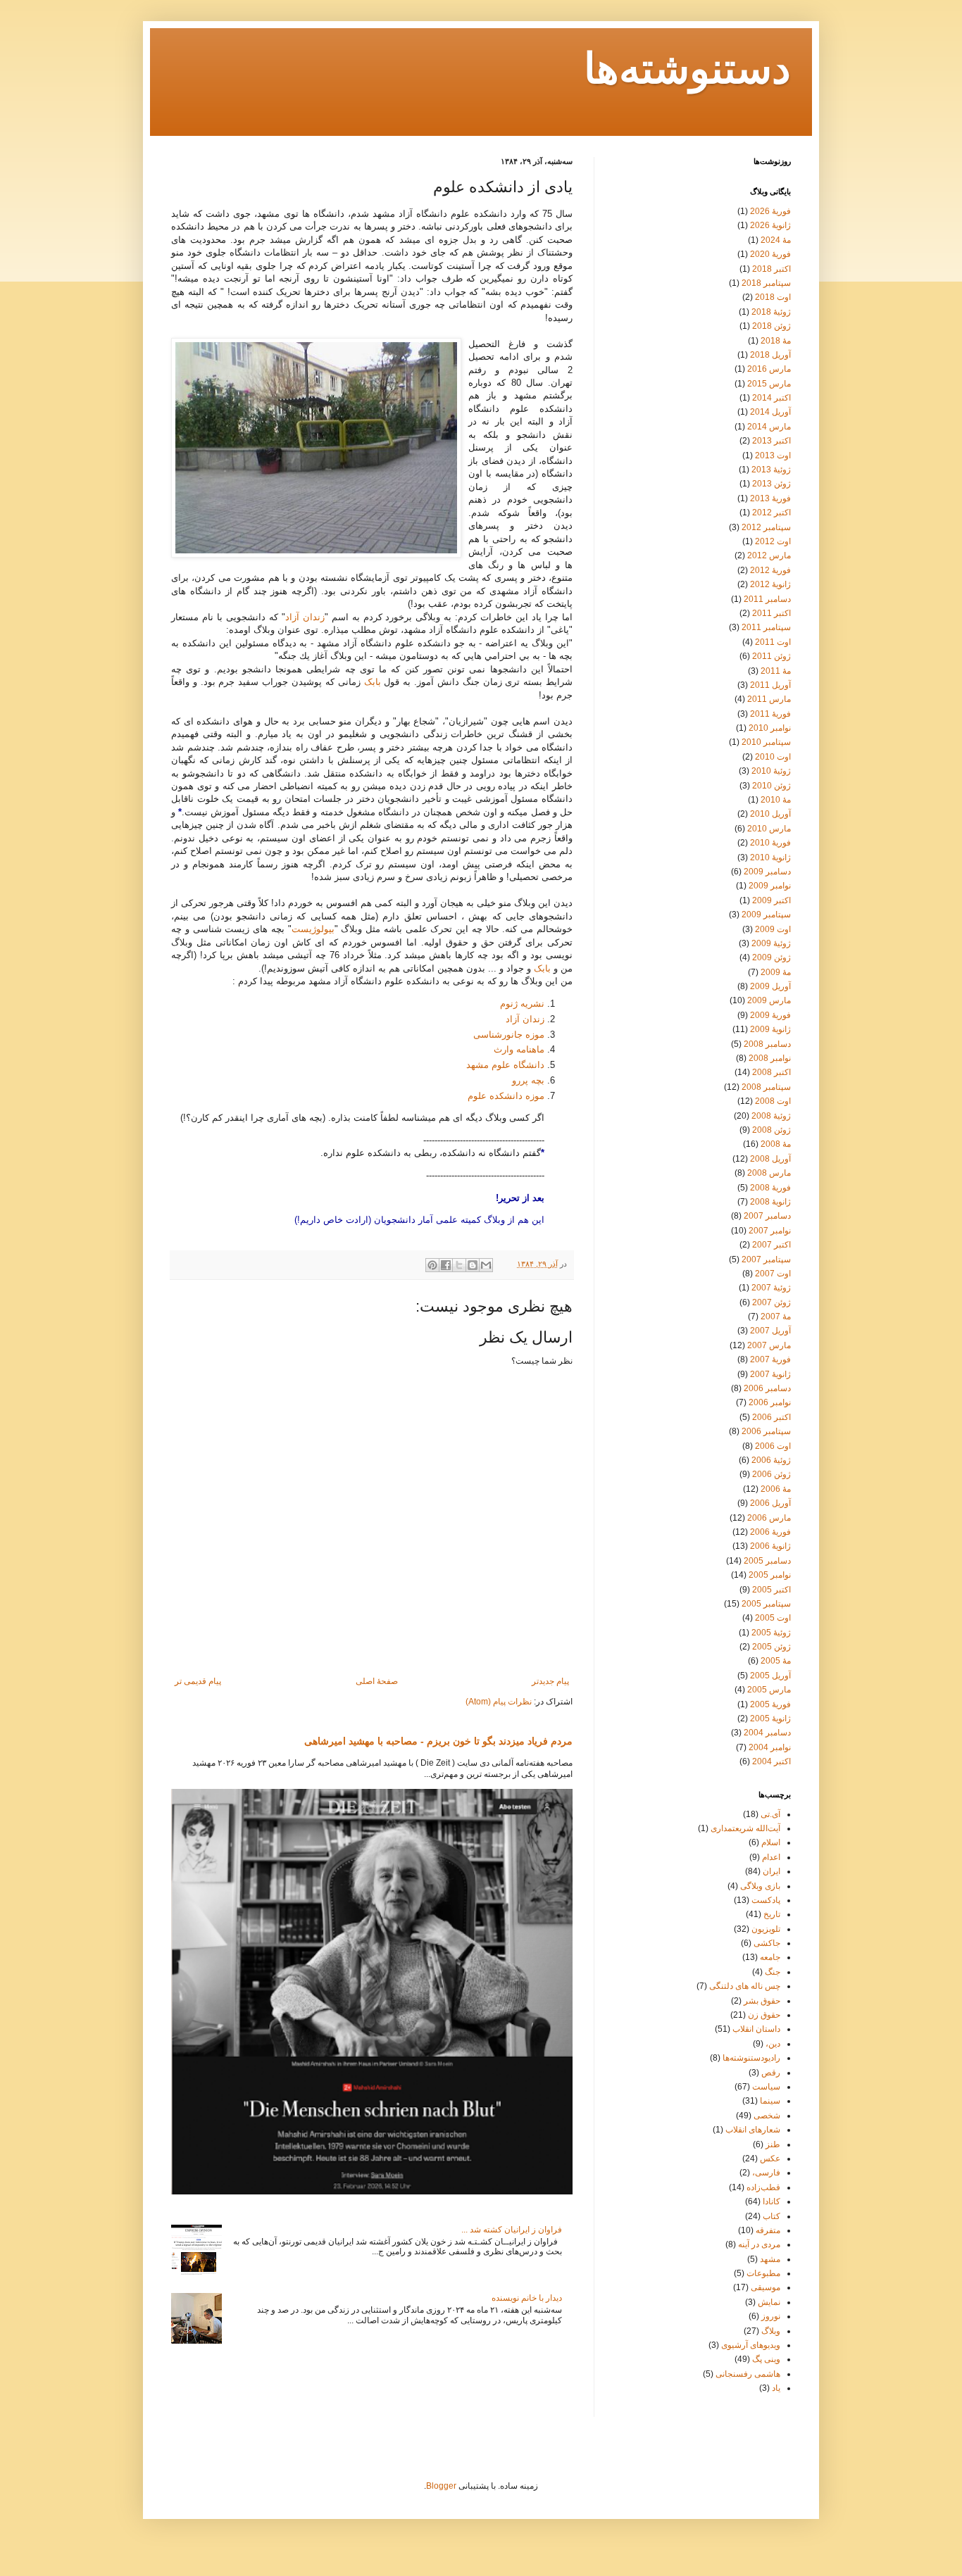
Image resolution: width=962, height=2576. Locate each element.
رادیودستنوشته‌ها (751, 2058)
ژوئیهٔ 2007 (771, 1288)
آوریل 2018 (770, 355)
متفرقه (768, 2230)
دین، (773, 2044)
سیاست (766, 2087)
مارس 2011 (769, 699)
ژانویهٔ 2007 (770, 1374)
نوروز (771, 2316)
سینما (770, 2101)
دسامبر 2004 (767, 1733)
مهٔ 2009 (776, 972)
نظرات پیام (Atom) (499, 1702)
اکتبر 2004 (772, 1761)
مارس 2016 (769, 369)
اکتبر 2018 (772, 269)
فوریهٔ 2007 (770, 1359)
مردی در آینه (759, 2244)
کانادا (772, 2201)
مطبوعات (763, 2273)
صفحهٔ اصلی (377, 1681)
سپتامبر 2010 (766, 742)
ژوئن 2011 (772, 656)
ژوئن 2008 (772, 1130)
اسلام (771, 1842)
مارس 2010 (769, 829)
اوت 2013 (773, 455)
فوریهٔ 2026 (770, 211)
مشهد (770, 2259)
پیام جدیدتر (550, 1681)
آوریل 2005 (770, 1676)
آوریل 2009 (770, 986)
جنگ (773, 1972)
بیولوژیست (313, 929)
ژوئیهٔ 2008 (771, 1116)
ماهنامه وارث (519, 1049)
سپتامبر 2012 (766, 527)
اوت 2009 (773, 929)
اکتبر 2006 (772, 1417)
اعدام (771, 1857)
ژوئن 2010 (772, 786)
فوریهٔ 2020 (770, 254)
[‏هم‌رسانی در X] (459, 1265)
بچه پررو (528, 1080)
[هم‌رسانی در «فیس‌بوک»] (446, 1265)
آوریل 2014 (770, 412)
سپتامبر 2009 (766, 915)
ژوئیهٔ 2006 (771, 1460)
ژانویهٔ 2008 (770, 1202)
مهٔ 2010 (776, 800)
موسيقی (766, 2287)
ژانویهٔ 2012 (770, 584)
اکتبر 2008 (772, 1072)
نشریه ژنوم (522, 1004)
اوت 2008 (773, 1101)
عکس (770, 2159)
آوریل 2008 (770, 1159)
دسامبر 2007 (767, 1216)
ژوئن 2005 (772, 1647)
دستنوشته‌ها (687, 71)
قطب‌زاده (763, 2187)
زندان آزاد (305, 617)
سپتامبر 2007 (766, 1259)
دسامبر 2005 (767, 1561)
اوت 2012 (773, 541)
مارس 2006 (769, 1518)
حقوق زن (764, 2015)
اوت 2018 (773, 297)
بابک (373, 682)
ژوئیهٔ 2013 (771, 470)
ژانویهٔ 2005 (770, 1719)
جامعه (770, 1957)
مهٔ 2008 (776, 1144)
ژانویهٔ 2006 (770, 1546)
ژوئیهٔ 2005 (771, 1633)
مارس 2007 (769, 1345)
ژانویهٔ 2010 (770, 857)
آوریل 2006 (770, 1503)
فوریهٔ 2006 (770, 1532)
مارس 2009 (769, 1000)
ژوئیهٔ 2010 (771, 771)
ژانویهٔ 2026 (770, 225)
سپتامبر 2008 (766, 1087)
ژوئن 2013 (772, 484)
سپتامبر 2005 (766, 1604)
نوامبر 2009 (770, 886)
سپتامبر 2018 (766, 283)
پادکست (766, 1900)
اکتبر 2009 (772, 900)
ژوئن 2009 (772, 957)
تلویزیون (766, 1929)
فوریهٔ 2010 (770, 843)
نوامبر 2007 (770, 1231)
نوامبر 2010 (770, 728)
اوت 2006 (773, 1446)
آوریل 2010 (770, 814)
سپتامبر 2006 (766, 1431)
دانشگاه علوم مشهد (505, 1065)
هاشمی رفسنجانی (748, 2374)
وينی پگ (766, 2359)
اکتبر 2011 (772, 613)
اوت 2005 (773, 1618)
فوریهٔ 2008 (770, 1188)
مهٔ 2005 (776, 1661)
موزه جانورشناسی (509, 1035)
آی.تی (770, 1814)
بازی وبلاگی (760, 1886)
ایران (772, 1871)
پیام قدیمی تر (198, 1681)
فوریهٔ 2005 (770, 1704)
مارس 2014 (769, 427)
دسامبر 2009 (767, 872)
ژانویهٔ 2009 (770, 1029)
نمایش (769, 2302)
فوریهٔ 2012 (770, 570)
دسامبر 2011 (767, 599)
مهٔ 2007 (776, 1317)
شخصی (767, 2116)
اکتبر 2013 (772, 441)
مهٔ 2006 (776, 1489)
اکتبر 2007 (772, 1245)
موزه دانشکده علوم (506, 1096)
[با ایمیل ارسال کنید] (486, 1265)
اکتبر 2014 (772, 398)
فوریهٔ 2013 (770, 498)
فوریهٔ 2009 (770, 1015)
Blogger (441, 2486)
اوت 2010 (773, 757)
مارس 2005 (769, 1690)
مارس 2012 (769, 555)
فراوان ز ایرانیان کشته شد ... (512, 2230)
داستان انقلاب (756, 2029)
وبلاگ (771, 2331)
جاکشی (767, 1943)
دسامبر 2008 (767, 1044)
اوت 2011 (773, 642)
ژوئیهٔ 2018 (771, 312)
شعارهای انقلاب (753, 2130)
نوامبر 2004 (770, 1747)
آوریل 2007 (770, 1331)
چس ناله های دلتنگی (745, 1986)
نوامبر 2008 (770, 1058)
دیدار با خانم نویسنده (527, 2298)
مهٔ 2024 (776, 240)
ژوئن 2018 (772, 326)
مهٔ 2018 (776, 341)
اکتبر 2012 (772, 513)
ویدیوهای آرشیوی (751, 2345)
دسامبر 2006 (767, 1388)
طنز (773, 2144)
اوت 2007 (773, 1274)
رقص (771, 2073)
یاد (776, 2388)
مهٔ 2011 (776, 671)
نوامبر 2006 (770, 1402)
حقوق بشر (762, 2001)
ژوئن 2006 (772, 1474)
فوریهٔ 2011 (770, 714)
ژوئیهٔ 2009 (771, 943)
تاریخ (772, 1914)
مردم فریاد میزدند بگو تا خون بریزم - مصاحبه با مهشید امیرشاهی (438, 1741)
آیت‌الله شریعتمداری (745, 1828)
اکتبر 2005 (772, 1590)
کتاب (772, 2216)
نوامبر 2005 (770, 1575)
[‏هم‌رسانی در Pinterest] (432, 1265)
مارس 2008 (769, 1173)
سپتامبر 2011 (766, 627)
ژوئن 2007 (772, 1302)
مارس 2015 (769, 384)
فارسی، (766, 2173)
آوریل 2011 (770, 685)
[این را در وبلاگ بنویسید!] (473, 1265)
